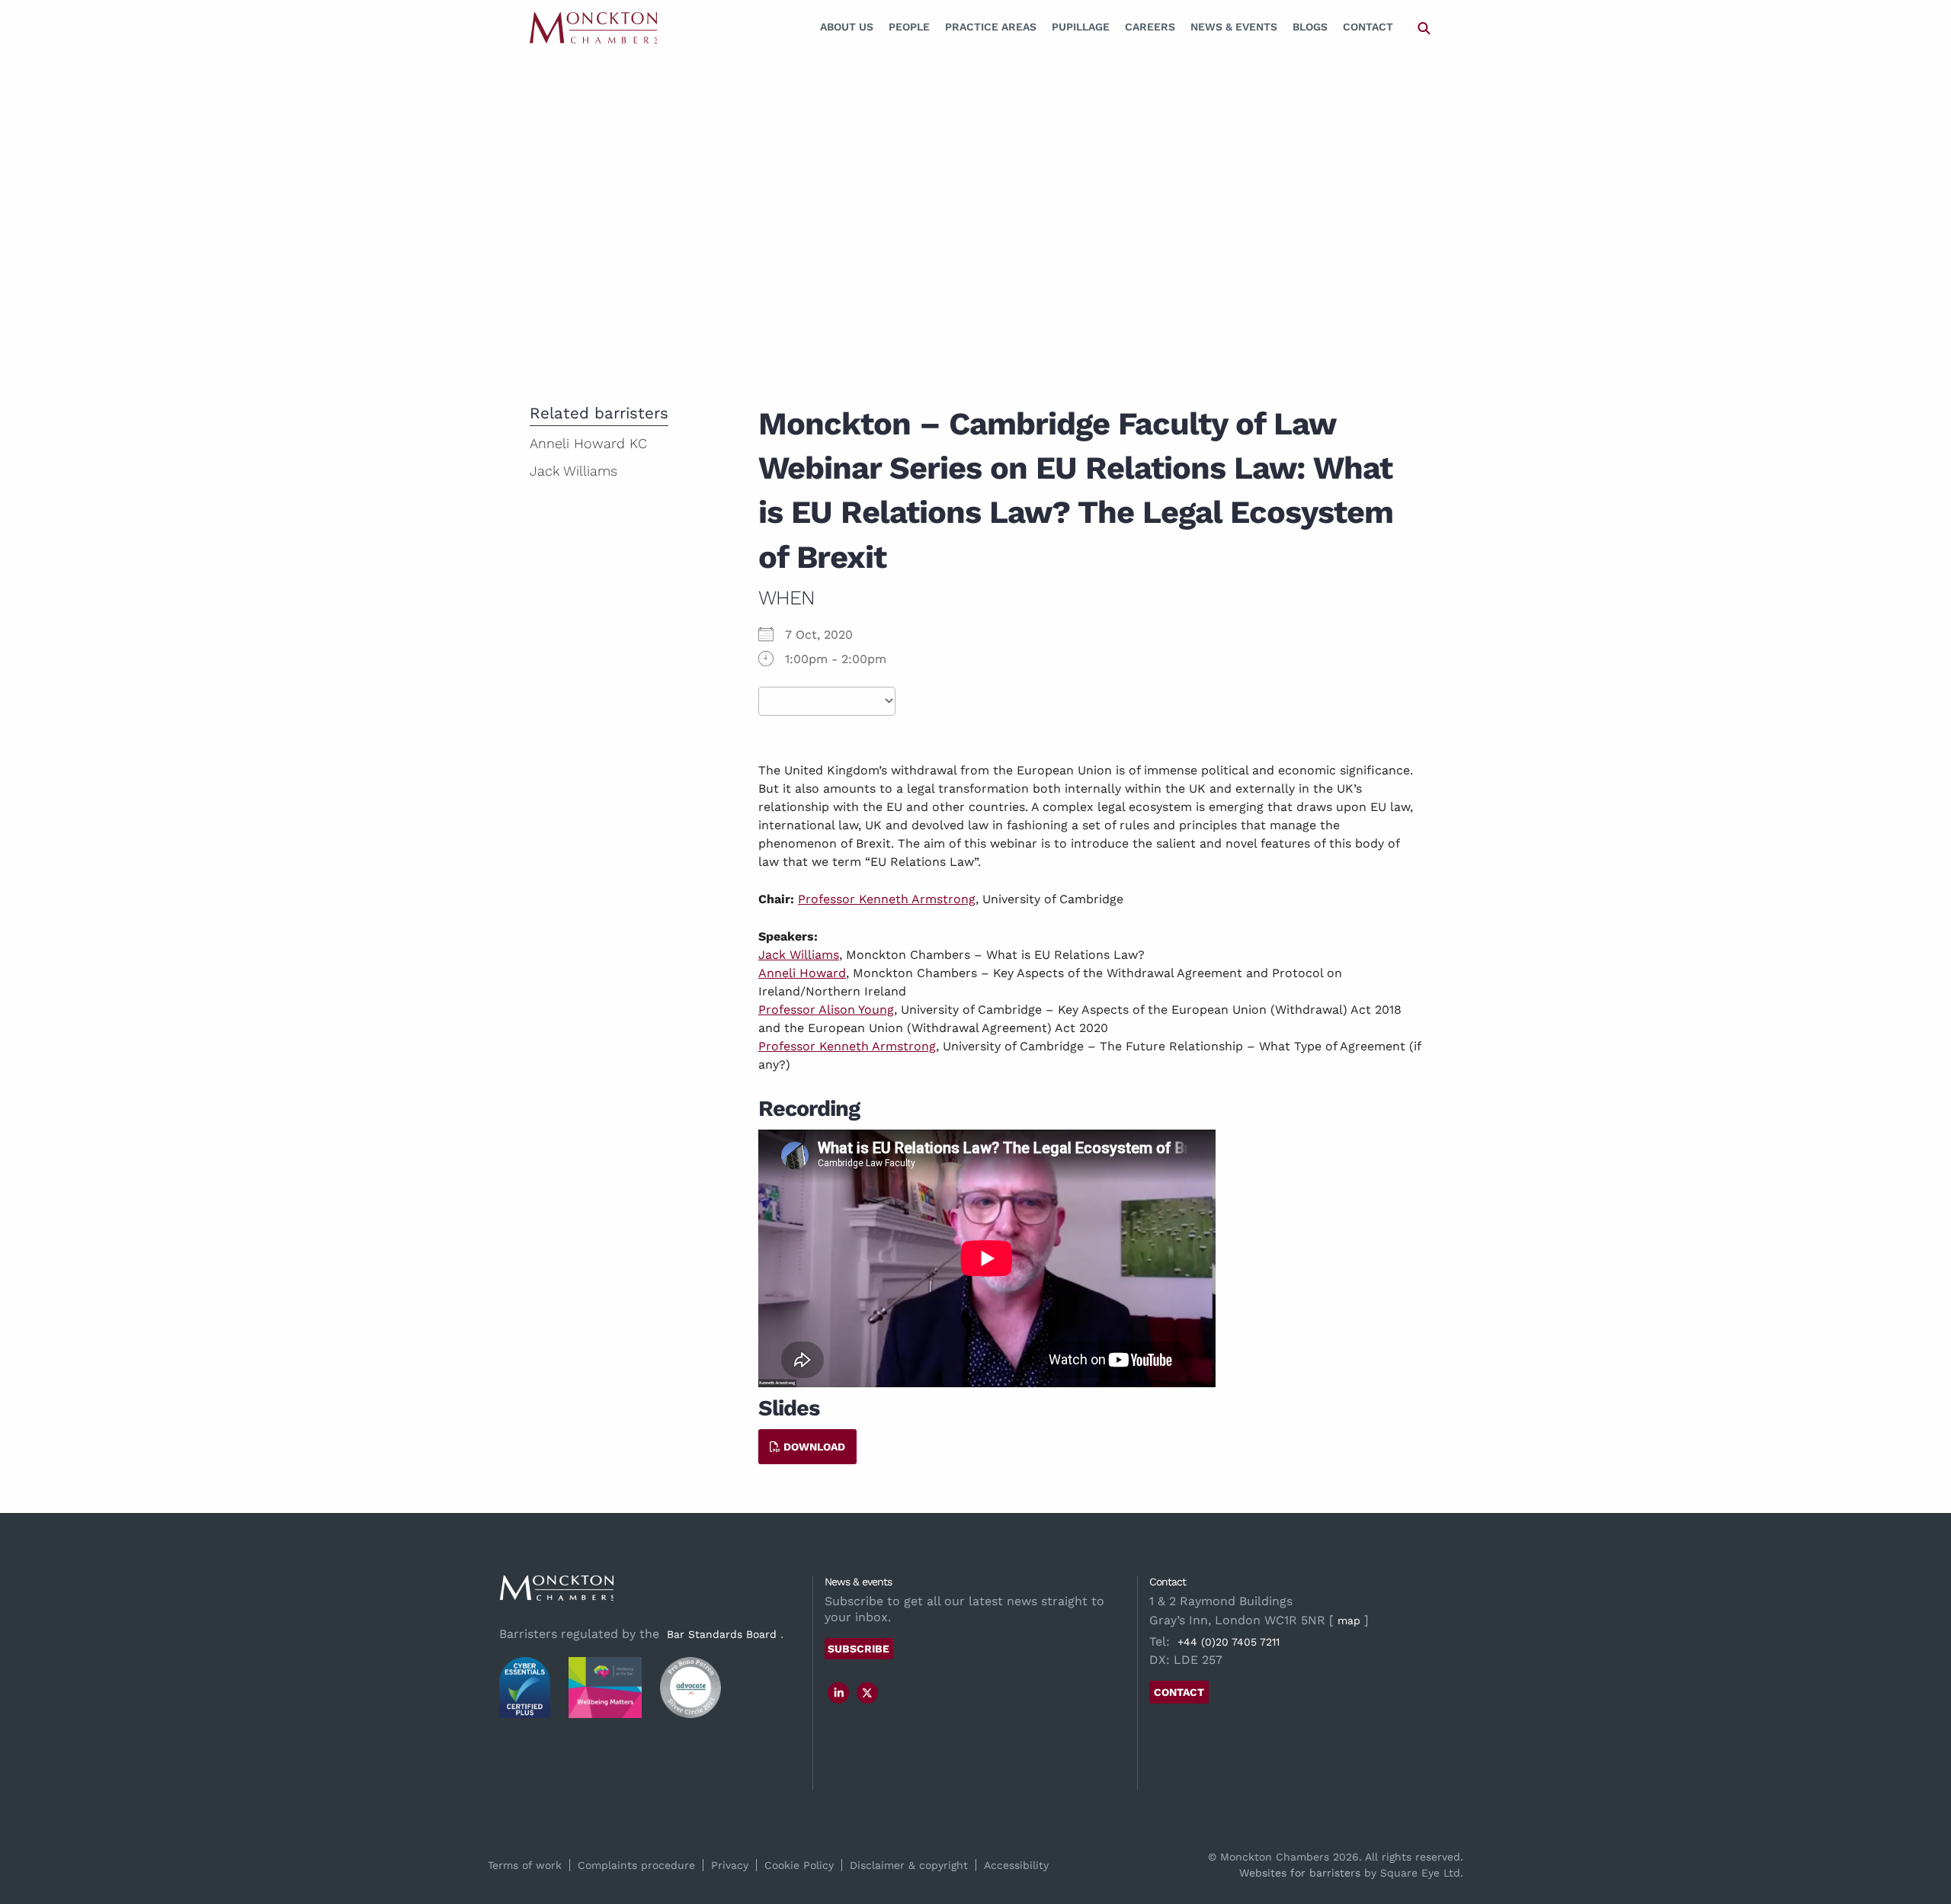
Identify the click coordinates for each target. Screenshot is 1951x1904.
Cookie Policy (799, 1865)
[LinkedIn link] (839, 1693)
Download (813, 1447)
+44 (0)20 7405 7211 (1229, 1642)
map (1349, 1620)
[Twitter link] (867, 1693)
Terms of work (525, 1865)
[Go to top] (1923, 1830)
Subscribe (859, 1649)
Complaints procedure (636, 1865)
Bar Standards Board (722, 1634)
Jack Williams (799, 955)
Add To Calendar (827, 702)
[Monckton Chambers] (593, 27)
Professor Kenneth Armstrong (887, 899)
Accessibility (1016, 1865)
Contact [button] (1179, 1692)
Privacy (730, 1865)
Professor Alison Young (826, 1010)
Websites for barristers (1300, 1873)
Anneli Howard (802, 973)
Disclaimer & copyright (909, 1865)
